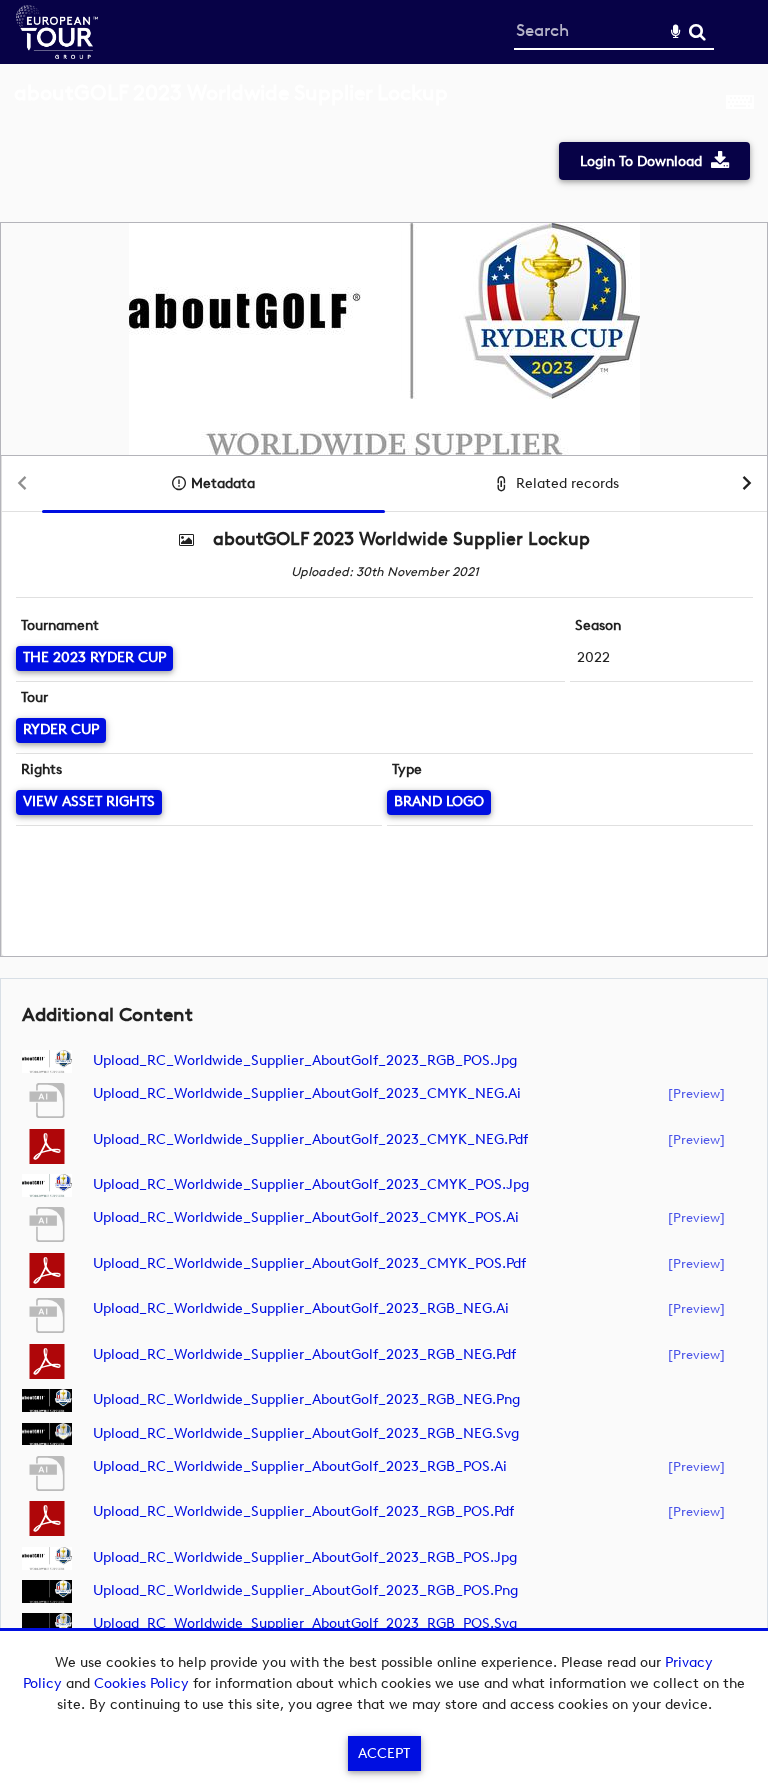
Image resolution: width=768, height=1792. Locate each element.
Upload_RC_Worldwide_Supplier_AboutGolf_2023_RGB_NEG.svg (306, 1433)
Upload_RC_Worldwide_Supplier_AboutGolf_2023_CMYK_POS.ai (306, 1217)
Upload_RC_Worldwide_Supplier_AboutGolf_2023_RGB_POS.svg (305, 1623)
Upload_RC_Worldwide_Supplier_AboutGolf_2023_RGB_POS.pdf (303, 1511)
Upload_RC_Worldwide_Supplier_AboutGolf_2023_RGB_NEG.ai (301, 1308)
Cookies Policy (141, 1683)
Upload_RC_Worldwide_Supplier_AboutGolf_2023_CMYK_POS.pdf (309, 1263)
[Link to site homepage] (57, 53)
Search (697, 32)
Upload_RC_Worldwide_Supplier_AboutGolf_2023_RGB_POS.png (305, 1590)
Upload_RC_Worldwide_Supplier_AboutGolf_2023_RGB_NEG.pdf (304, 1354)
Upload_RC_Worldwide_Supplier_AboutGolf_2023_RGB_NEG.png (306, 1399)
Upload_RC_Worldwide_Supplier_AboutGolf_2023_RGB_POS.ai (300, 1466)
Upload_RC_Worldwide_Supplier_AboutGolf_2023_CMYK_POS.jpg (311, 1184)
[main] (384, 878)
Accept (384, 1753)
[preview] (696, 1093)
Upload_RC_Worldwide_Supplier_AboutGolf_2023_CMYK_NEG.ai (307, 1093)
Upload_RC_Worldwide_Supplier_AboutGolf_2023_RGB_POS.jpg (305, 1060)
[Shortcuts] (740, 104)
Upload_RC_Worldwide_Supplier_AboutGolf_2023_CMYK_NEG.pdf (310, 1139)
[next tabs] (747, 484)
